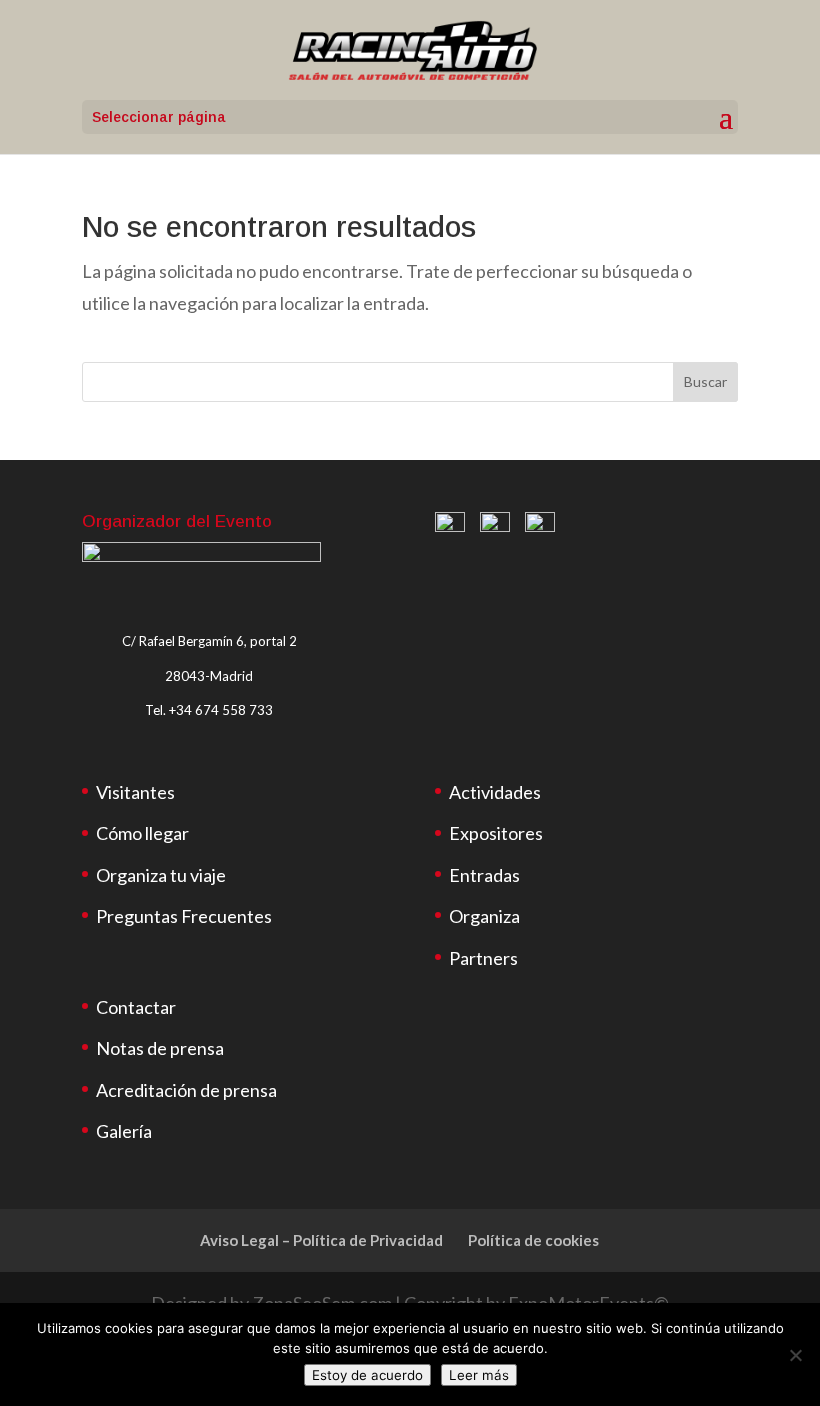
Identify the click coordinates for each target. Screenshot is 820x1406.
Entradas (484, 875)
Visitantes (135, 792)
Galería (124, 1131)
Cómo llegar (142, 833)
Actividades (495, 792)
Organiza (484, 916)
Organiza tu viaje (161, 875)
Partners (483, 958)
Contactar (136, 1007)
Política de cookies (533, 1240)
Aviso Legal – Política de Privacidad (321, 1240)
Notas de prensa (160, 1048)
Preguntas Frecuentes (184, 916)
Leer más (479, 1375)
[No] (795, 1355)
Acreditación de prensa (186, 1090)
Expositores (496, 833)
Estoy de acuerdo (367, 1375)
